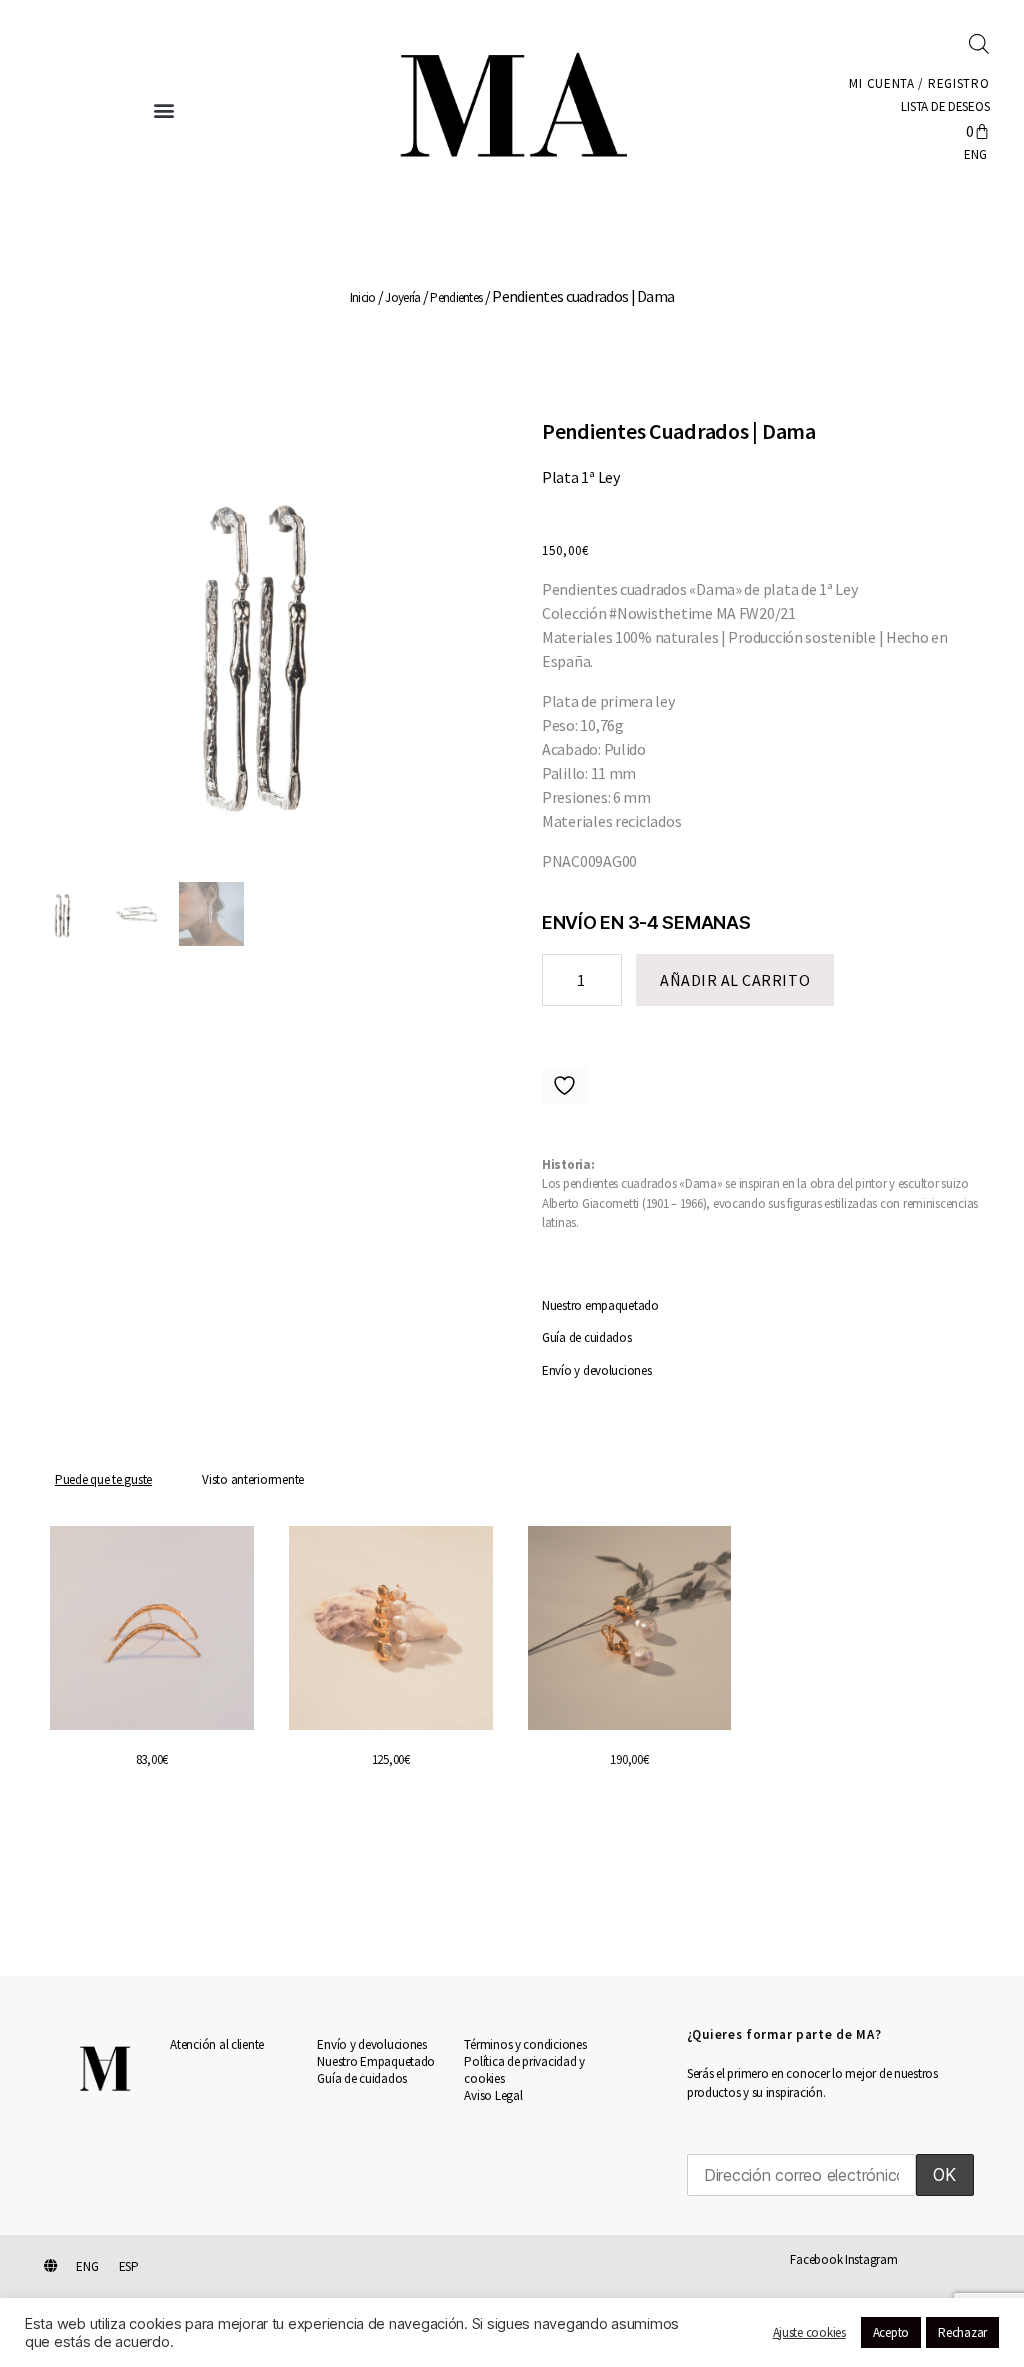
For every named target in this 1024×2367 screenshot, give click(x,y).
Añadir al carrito (735, 980)
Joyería (402, 297)
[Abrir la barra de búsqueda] (979, 42)
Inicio (363, 297)
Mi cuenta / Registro (919, 83)
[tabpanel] (512, 1700)
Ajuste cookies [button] (809, 2332)
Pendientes (456, 297)
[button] (163, 109)
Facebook (816, 2259)
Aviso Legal (493, 2095)
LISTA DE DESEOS (944, 106)
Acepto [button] (891, 2332)
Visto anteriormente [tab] (253, 1479)
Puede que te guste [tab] (103, 1479)
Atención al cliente (217, 2044)
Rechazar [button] (962, 2332)
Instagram (871, 2259)
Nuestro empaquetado (600, 1305)
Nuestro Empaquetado (376, 2061)
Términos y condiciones (525, 2044)
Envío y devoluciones (597, 1370)
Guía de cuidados (587, 1337)
